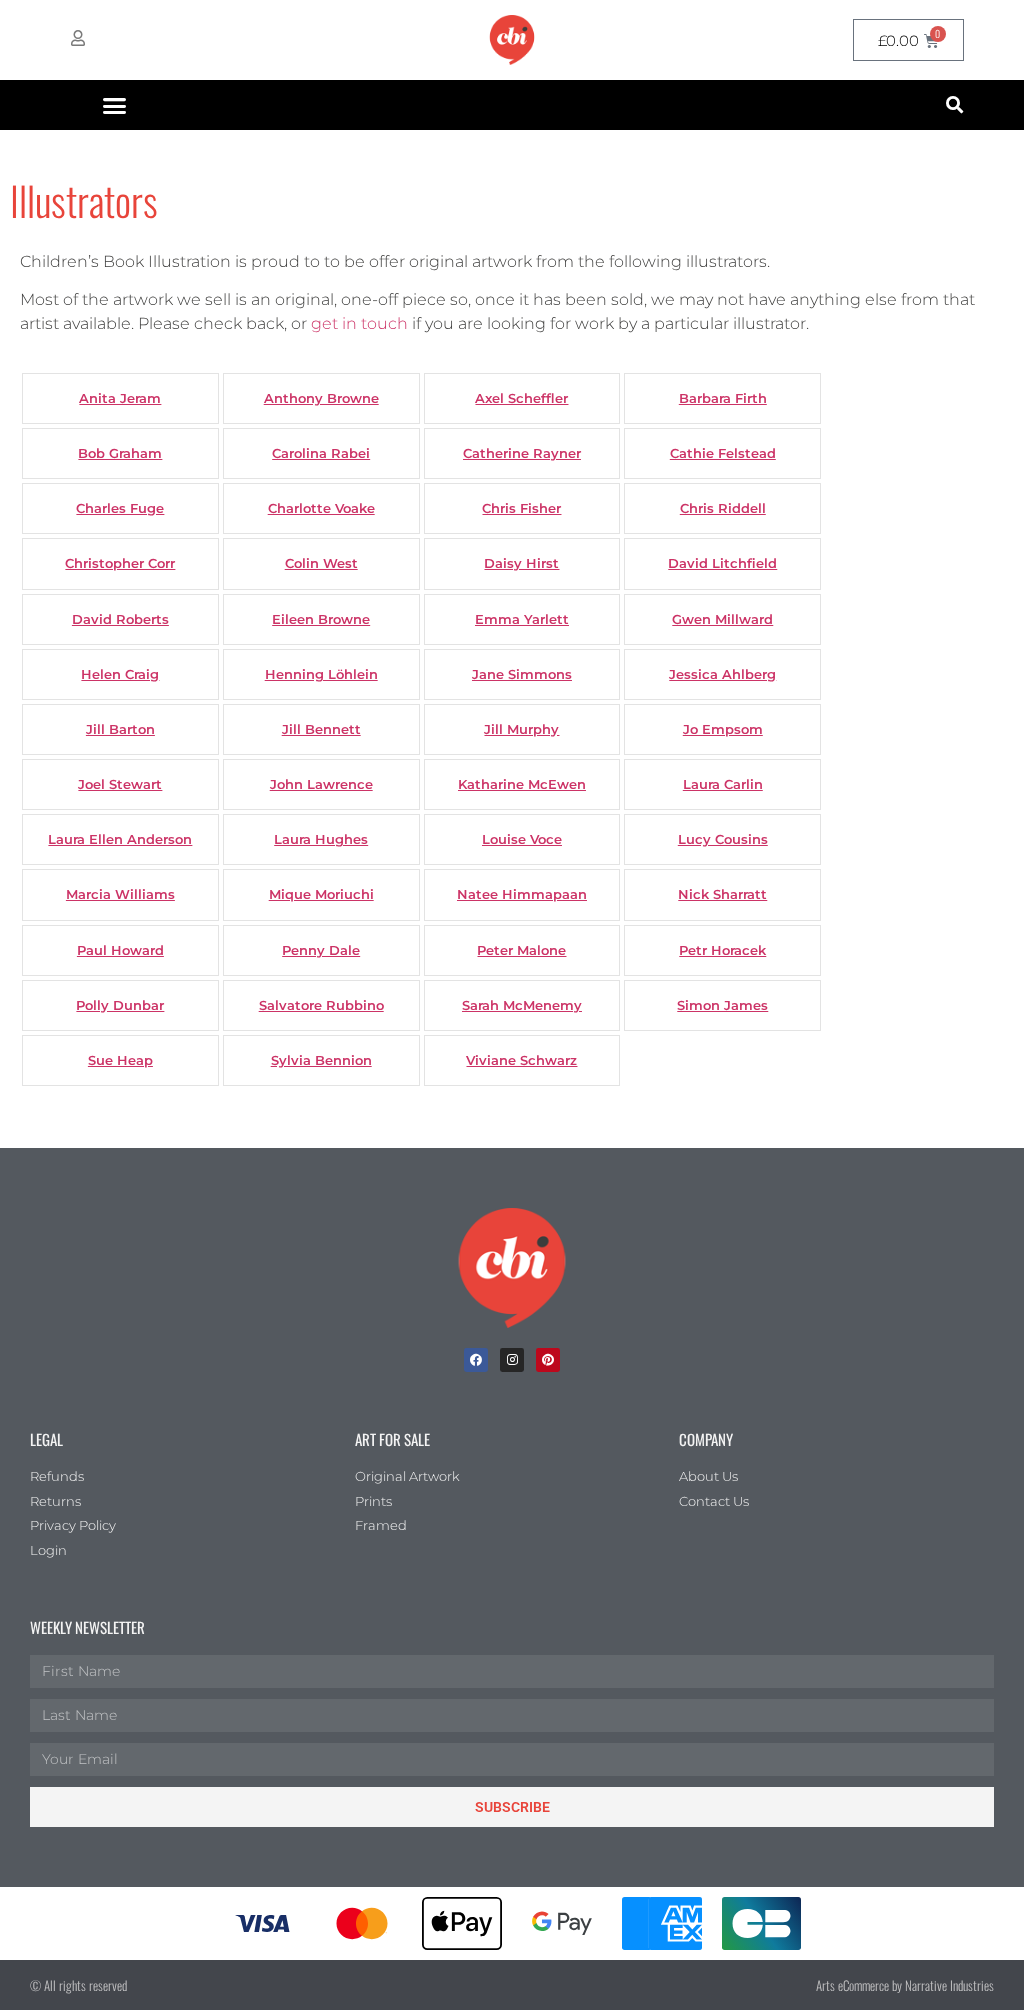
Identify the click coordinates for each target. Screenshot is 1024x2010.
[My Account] (78, 38)
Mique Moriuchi (321, 894)
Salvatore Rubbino (321, 1005)
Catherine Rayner (522, 453)
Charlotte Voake (321, 508)
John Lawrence (321, 784)
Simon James (722, 1005)
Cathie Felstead (723, 453)
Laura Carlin (723, 784)
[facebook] (476, 1360)
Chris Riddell (723, 508)
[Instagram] (512, 1360)
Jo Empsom (723, 729)
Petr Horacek (722, 950)
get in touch (359, 323)
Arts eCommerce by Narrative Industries (905, 1985)
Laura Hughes (321, 839)
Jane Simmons (522, 674)
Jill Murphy (521, 729)
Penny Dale (321, 950)
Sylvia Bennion (321, 1060)
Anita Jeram (120, 398)
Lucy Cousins (723, 839)
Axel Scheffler (521, 398)
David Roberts (120, 619)
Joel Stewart (120, 784)
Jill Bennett (321, 729)
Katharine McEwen (522, 784)
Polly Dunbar (120, 1005)
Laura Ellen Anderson (120, 839)
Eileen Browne (321, 619)
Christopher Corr (120, 563)
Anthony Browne (321, 398)
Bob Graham (120, 453)
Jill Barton (120, 729)
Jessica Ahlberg (722, 674)
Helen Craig (120, 674)
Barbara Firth (723, 398)
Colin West (321, 563)
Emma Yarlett (522, 619)
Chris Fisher (521, 508)
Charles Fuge (120, 508)
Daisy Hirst (521, 563)
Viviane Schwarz (521, 1060)
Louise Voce (522, 839)
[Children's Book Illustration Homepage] (512, 1268)
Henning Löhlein (321, 674)
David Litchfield (722, 563)
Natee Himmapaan (522, 894)
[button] (115, 105)
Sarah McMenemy (522, 1005)
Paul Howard (120, 950)
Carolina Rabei (321, 453)
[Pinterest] (548, 1360)
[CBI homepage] (512, 40)
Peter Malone (521, 950)
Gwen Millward (722, 619)
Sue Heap (120, 1060)
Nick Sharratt (722, 894)
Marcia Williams (120, 894)
